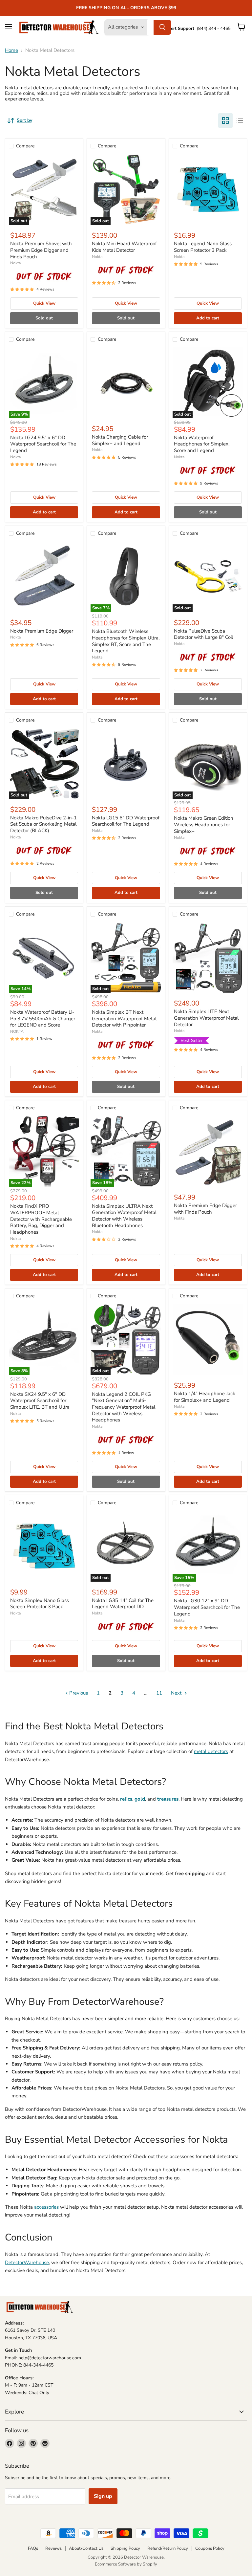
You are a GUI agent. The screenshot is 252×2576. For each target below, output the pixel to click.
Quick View (44, 303)
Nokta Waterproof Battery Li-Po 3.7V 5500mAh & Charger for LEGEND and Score (43, 1018)
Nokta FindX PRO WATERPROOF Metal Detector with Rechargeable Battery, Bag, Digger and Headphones (41, 1219)
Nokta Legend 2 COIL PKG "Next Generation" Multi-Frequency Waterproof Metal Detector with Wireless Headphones (124, 1407)
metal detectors (211, 1751)
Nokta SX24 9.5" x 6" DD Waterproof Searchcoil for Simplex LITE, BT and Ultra (40, 1401)
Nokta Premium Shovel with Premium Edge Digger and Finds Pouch (41, 250)
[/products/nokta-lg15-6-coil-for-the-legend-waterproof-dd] (126, 763)
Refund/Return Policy (168, 2548)
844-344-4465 (38, 2365)
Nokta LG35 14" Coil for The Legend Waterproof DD (123, 1604)
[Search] (162, 27)
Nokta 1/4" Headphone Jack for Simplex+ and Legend (205, 1397)
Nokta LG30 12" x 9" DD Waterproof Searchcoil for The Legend (207, 1607)
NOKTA (17, 1031)
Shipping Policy (125, 2548)
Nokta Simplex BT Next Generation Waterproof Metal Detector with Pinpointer (124, 1018)
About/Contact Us (86, 2548)
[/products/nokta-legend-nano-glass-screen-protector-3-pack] (208, 190)
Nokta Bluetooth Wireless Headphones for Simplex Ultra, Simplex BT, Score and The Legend (126, 641)
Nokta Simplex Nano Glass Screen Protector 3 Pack (40, 1604)
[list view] (240, 120)
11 (159, 1693)
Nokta (15, 263)
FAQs (33, 2548)
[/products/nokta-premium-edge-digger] (44, 577)
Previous (78, 1693)
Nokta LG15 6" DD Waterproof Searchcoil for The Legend (126, 821)
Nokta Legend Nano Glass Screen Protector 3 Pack (203, 247)
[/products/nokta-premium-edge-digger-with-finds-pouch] (208, 1151)
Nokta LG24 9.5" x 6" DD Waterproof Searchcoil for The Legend (43, 444)
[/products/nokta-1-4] (208, 1339)
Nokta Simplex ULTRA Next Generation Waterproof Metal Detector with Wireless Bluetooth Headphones (124, 1216)
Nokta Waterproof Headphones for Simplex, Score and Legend (202, 444)
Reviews (53, 2548)
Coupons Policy (210, 2548)
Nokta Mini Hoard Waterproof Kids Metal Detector (124, 247)
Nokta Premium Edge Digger (42, 631)
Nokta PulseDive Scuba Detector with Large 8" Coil (203, 634)
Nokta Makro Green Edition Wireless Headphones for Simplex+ (204, 824)
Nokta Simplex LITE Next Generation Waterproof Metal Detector (206, 1018)
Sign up (103, 2496)
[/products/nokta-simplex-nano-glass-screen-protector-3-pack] (44, 1546)
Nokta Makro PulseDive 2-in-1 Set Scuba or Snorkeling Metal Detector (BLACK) (43, 824)
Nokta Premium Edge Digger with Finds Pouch (205, 1209)
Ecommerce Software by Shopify (126, 2564)
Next (177, 1693)
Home (11, 50)
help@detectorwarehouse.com (50, 2358)
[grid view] (225, 120)
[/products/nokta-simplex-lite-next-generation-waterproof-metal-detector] (208, 957)
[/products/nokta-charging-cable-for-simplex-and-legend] (126, 383)
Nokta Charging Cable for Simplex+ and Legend (120, 440)
